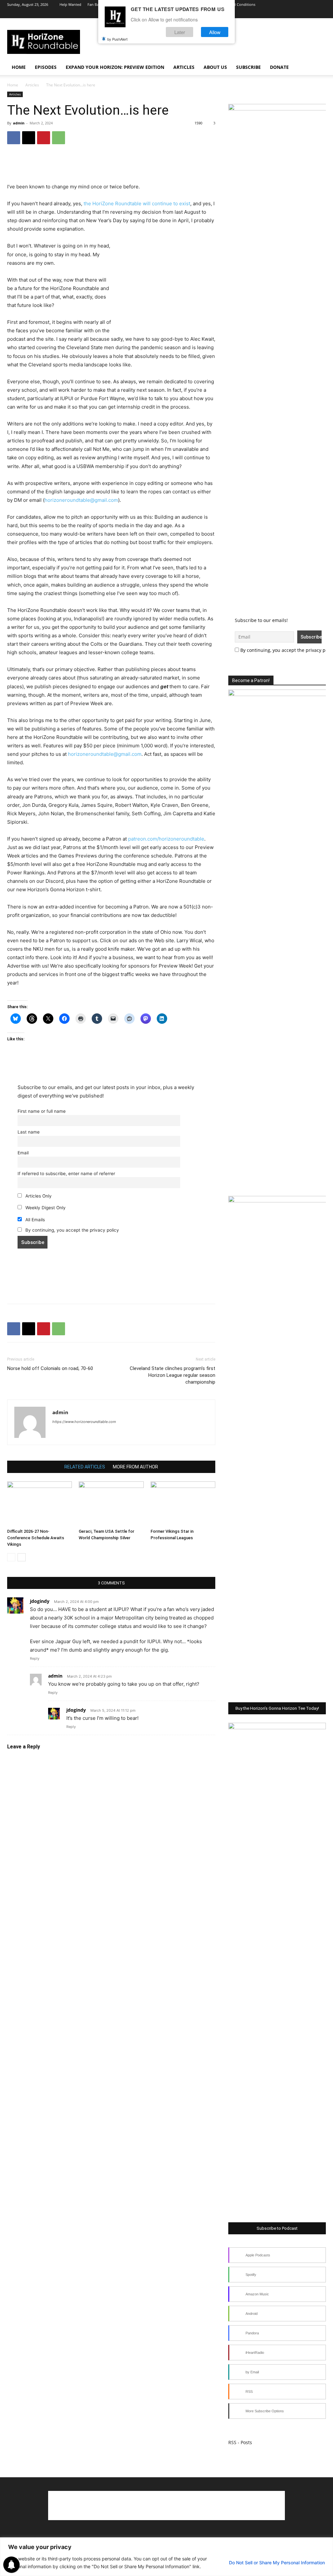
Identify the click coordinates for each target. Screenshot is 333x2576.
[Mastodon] (93, 1435)
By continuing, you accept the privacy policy (72, 1230)
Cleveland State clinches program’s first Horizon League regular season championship (173, 1375)
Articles (184, 67)
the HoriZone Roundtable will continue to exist (137, 203)
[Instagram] (278, 14)
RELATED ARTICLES (85, 1467)
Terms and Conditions (237, 4)
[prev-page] (11, 1557)
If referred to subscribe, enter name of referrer (66, 1174)
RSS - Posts (240, 2442)
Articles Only (38, 1196)
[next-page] (22, 1557)
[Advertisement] (111, 166)
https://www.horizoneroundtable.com (84, 1422)
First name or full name (42, 1111)
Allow (215, 32)
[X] (289, 14)
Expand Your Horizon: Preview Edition (115, 67)
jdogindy (40, 1601)
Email (23, 1153)
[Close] (326, 2543)
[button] (318, 68)
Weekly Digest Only (45, 1208)
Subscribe (248, 67)
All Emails (34, 1220)
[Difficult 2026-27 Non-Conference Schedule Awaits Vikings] (40, 1504)
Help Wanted (70, 4)
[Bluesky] (310, 14)
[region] (166, 2557)
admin (19, 123)
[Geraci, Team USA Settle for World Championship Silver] (111, 1504)
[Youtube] (300, 14)
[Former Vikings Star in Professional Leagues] (183, 1504)
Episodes (46, 67)
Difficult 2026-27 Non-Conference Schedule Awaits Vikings (36, 1538)
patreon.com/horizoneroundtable (166, 839)
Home (19, 67)
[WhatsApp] (59, 138)
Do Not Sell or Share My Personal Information (277, 2563)
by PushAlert (117, 39)
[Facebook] (267, 14)
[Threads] (321, 14)
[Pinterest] (44, 138)
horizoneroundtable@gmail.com (81, 500)
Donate (279, 67)
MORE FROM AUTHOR (135, 1467)
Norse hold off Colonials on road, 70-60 (50, 1368)
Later (180, 32)
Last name (29, 1132)
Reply (35, 1658)
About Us (215, 67)
